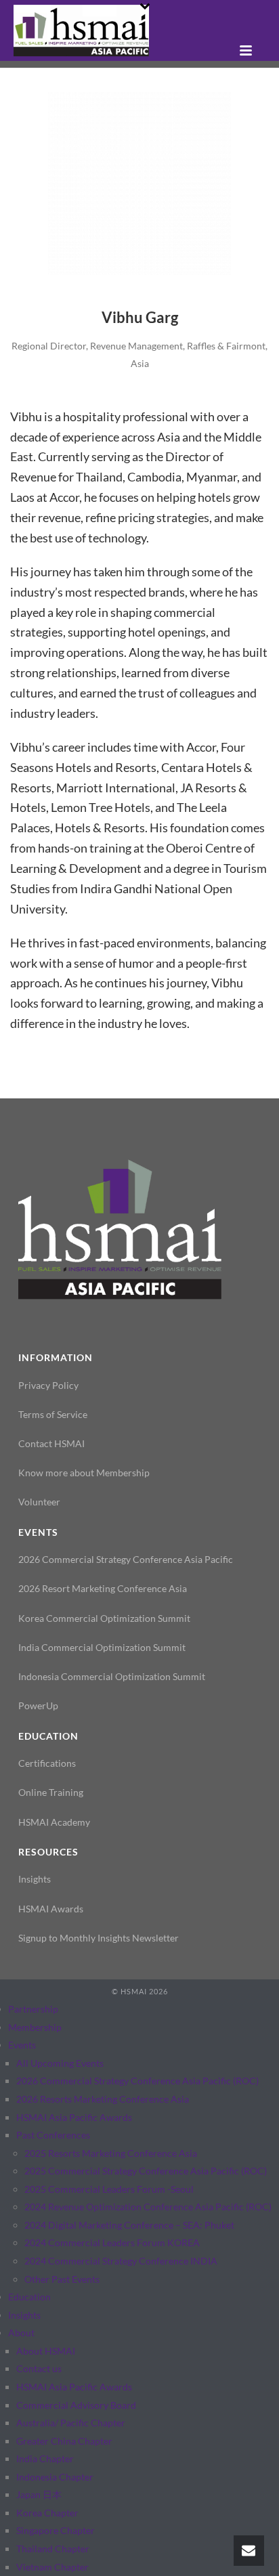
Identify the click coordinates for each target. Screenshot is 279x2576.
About (21, 2333)
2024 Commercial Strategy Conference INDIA (121, 2261)
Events (22, 2045)
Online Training (51, 1792)
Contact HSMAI (51, 1443)
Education (29, 2297)
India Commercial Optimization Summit (102, 1647)
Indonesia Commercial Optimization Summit (112, 1676)
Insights (35, 1879)
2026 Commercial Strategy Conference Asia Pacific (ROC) (137, 2081)
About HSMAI (46, 2351)
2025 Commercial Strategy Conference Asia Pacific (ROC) (146, 2171)
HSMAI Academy (54, 1822)
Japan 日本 (39, 2494)
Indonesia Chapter (55, 2477)
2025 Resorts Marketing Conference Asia (111, 2153)
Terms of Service (53, 1414)
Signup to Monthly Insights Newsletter (99, 1938)
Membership (35, 2027)
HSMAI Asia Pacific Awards (74, 2117)
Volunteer (39, 1502)
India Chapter (45, 2459)
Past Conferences (53, 2135)
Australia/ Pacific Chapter (71, 2423)
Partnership (33, 2009)
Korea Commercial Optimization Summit (104, 1618)
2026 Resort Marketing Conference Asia (103, 1588)
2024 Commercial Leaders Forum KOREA (112, 2242)
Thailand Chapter (53, 2549)
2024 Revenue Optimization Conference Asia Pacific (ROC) (148, 2207)
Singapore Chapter (56, 2530)
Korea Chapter (47, 2513)
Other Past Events (62, 2279)
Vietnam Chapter (52, 2567)
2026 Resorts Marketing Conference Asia (103, 2099)
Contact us (39, 2368)
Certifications (47, 1763)
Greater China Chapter (64, 2441)
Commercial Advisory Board (76, 2405)
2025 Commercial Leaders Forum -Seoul (109, 2189)
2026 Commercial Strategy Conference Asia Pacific (126, 1559)
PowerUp (38, 1705)
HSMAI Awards (51, 1909)
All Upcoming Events (60, 2063)
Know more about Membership (84, 1473)
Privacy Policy (48, 1385)
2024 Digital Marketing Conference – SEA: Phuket (129, 2225)
